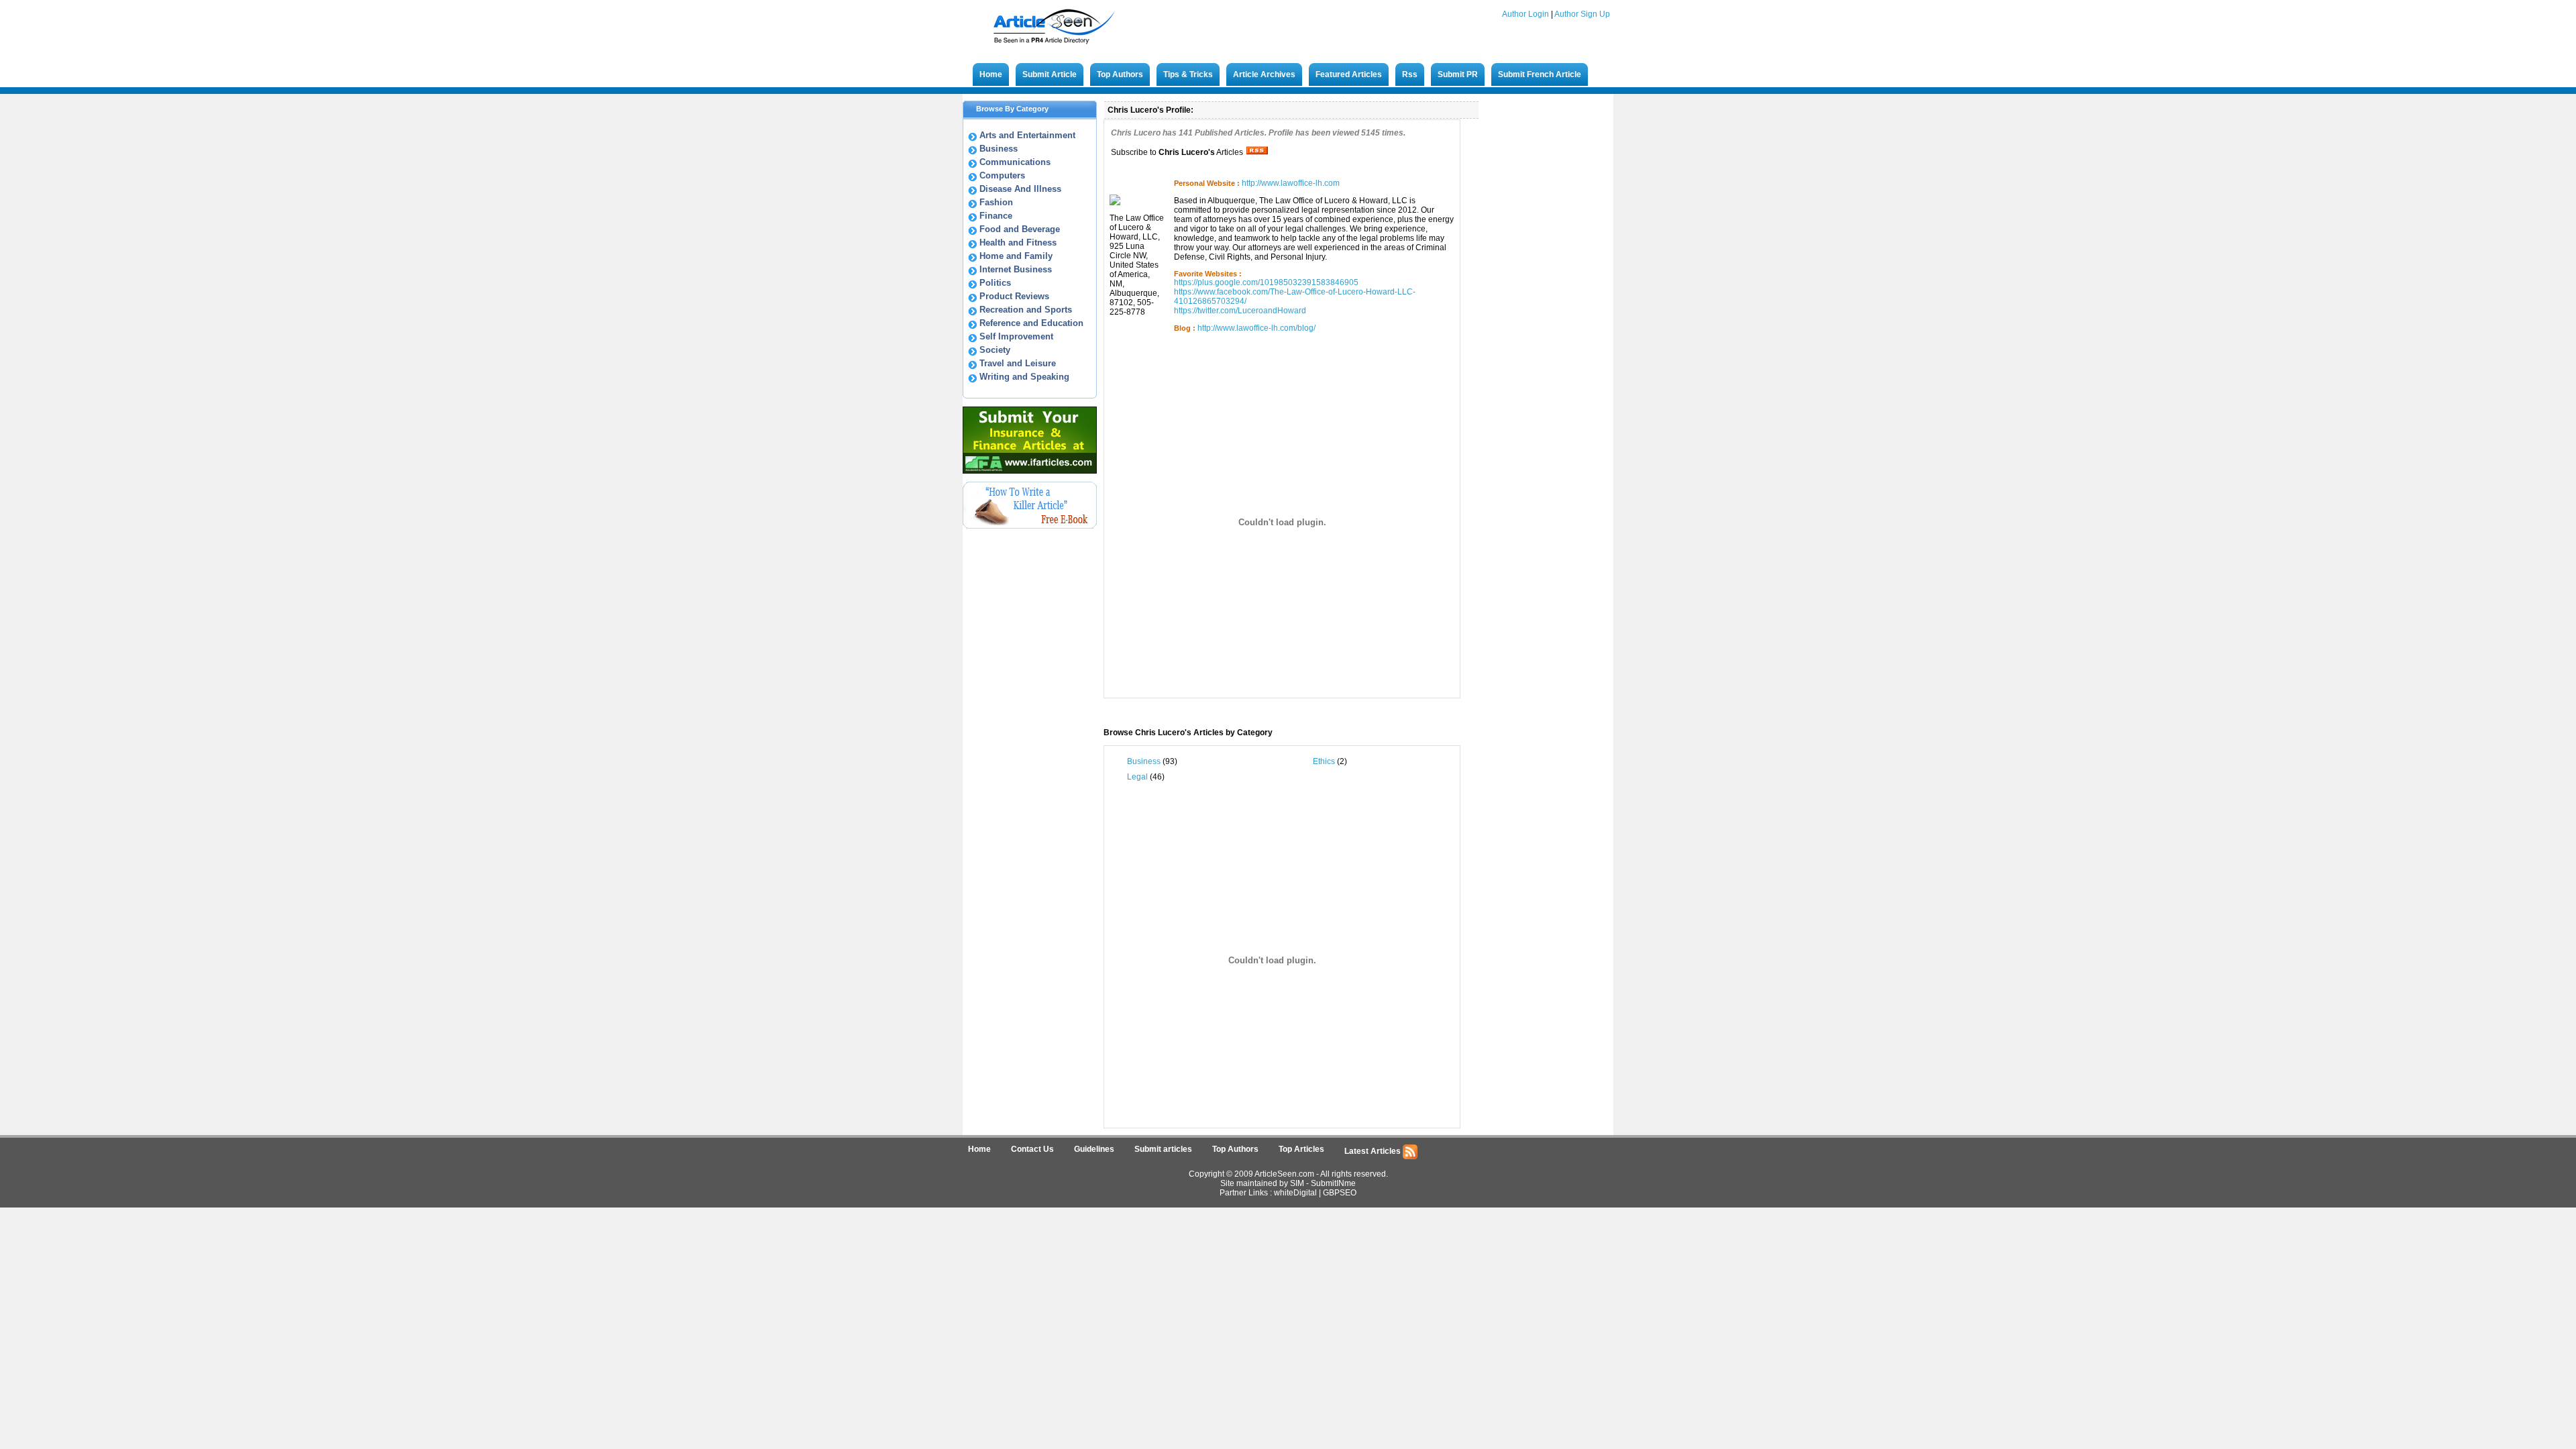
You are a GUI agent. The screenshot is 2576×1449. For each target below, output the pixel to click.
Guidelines (1094, 1149)
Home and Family (1016, 256)
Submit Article (1050, 74)
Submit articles (1163, 1149)
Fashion (996, 202)
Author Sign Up (1582, 14)
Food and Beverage (1020, 229)
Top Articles (1301, 1149)
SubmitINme (1333, 1183)
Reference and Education (1031, 323)
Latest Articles (1374, 1151)
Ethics (1324, 761)
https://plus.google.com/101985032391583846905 (1266, 282)
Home (991, 74)
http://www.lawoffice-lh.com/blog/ (1256, 328)
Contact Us (1032, 1149)
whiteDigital (1295, 1193)
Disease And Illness (1020, 189)
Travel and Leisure (1018, 363)
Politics (995, 283)
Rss (1410, 74)
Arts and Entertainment (1027, 135)
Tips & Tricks (1188, 74)
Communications (1015, 162)
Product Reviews (1014, 296)
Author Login (1525, 14)
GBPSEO (1340, 1193)
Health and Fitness (1018, 243)
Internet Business (1016, 269)
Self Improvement (1016, 336)
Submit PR (1458, 74)
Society (995, 350)
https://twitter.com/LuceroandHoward (1240, 311)
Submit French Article (1540, 74)
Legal (1137, 777)
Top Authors (1120, 74)
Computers (1002, 175)
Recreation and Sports (1026, 310)
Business (999, 149)
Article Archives (1264, 74)
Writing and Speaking (1024, 377)
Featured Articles (1349, 74)
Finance (996, 216)
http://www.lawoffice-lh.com (1291, 183)
